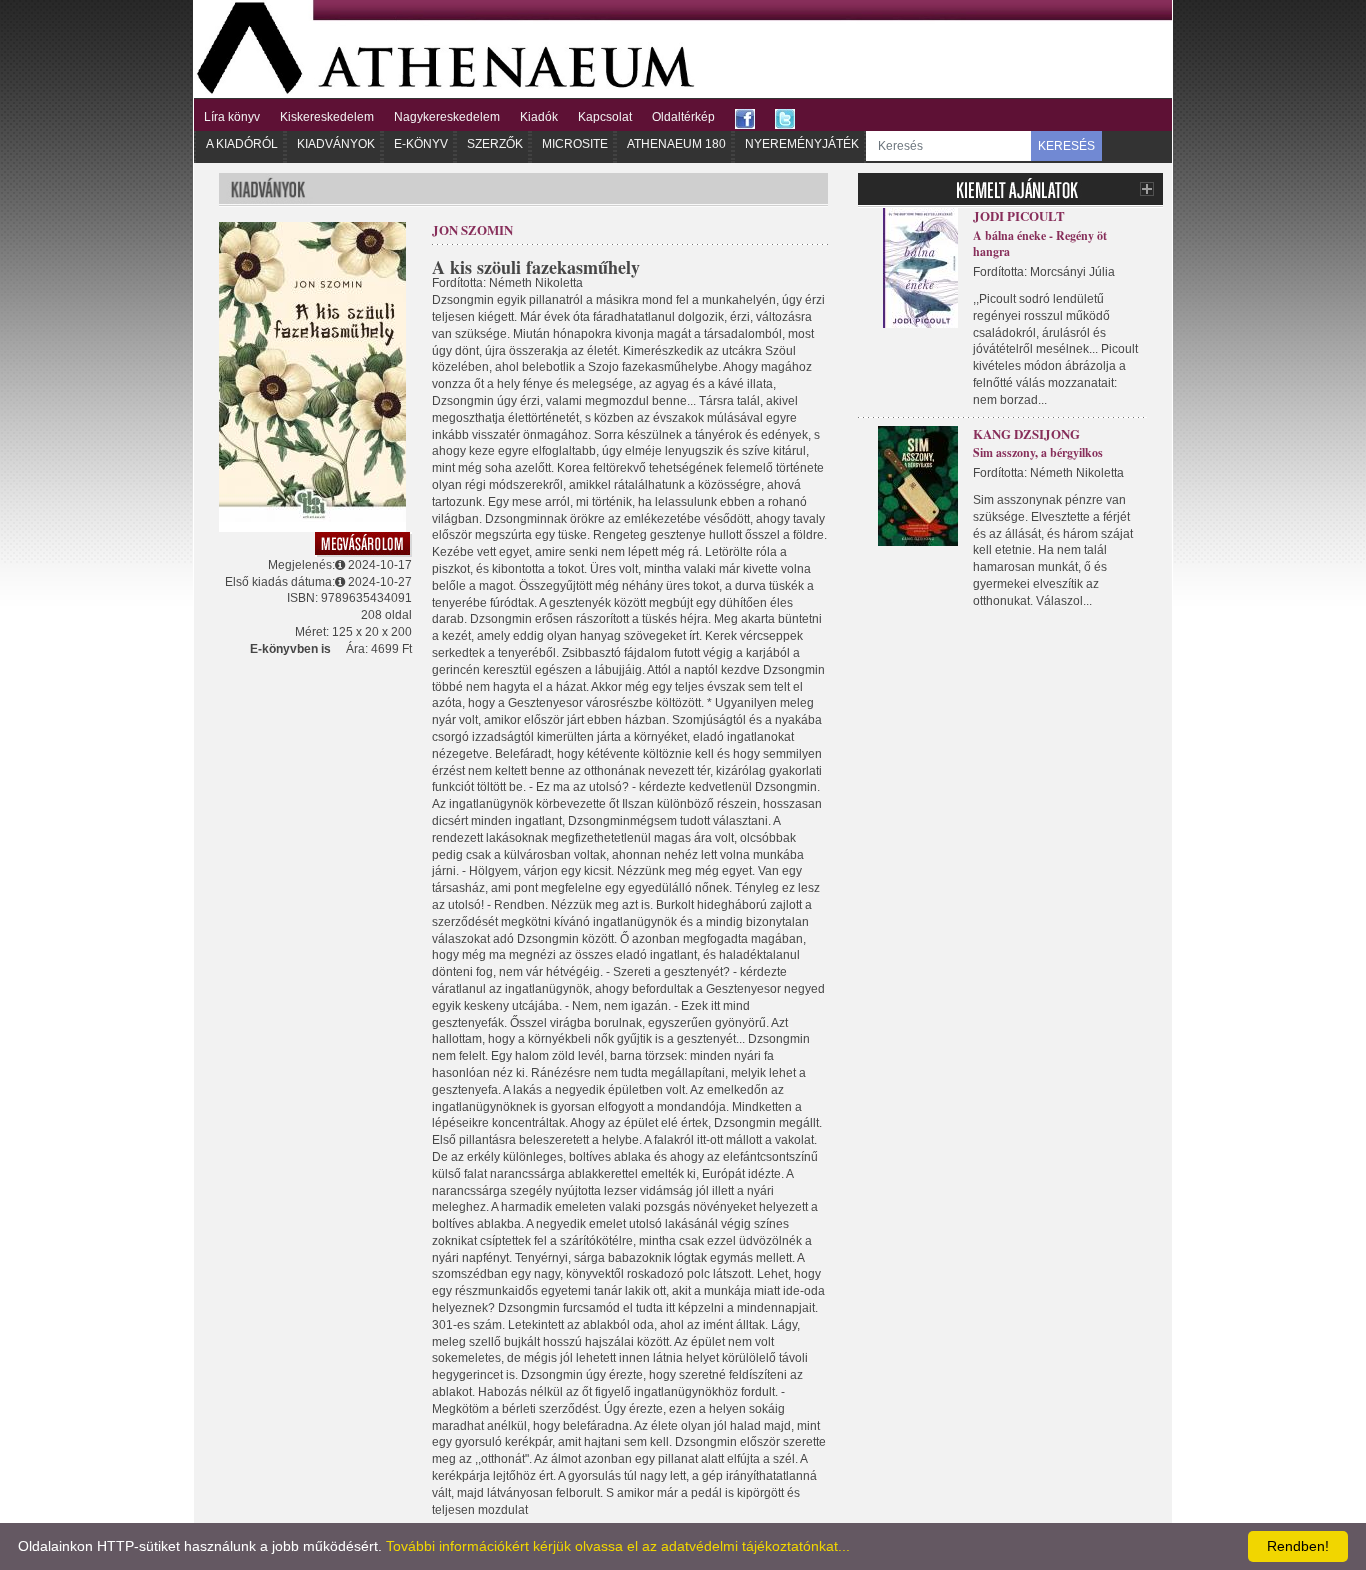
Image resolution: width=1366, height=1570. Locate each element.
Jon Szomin (472, 229)
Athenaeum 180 (676, 144)
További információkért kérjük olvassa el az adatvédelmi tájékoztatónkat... (618, 1546)
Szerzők (495, 144)
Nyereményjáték (802, 144)
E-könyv (421, 144)
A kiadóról (242, 144)
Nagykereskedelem (447, 117)
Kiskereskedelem (327, 117)
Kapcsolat (605, 117)
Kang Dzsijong (1026, 433)
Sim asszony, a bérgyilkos (1038, 452)
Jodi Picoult (1019, 215)
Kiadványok (336, 144)
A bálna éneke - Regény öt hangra (1040, 244)
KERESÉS (1066, 146)
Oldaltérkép (683, 117)
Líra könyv (232, 117)
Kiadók (539, 117)
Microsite (575, 144)
